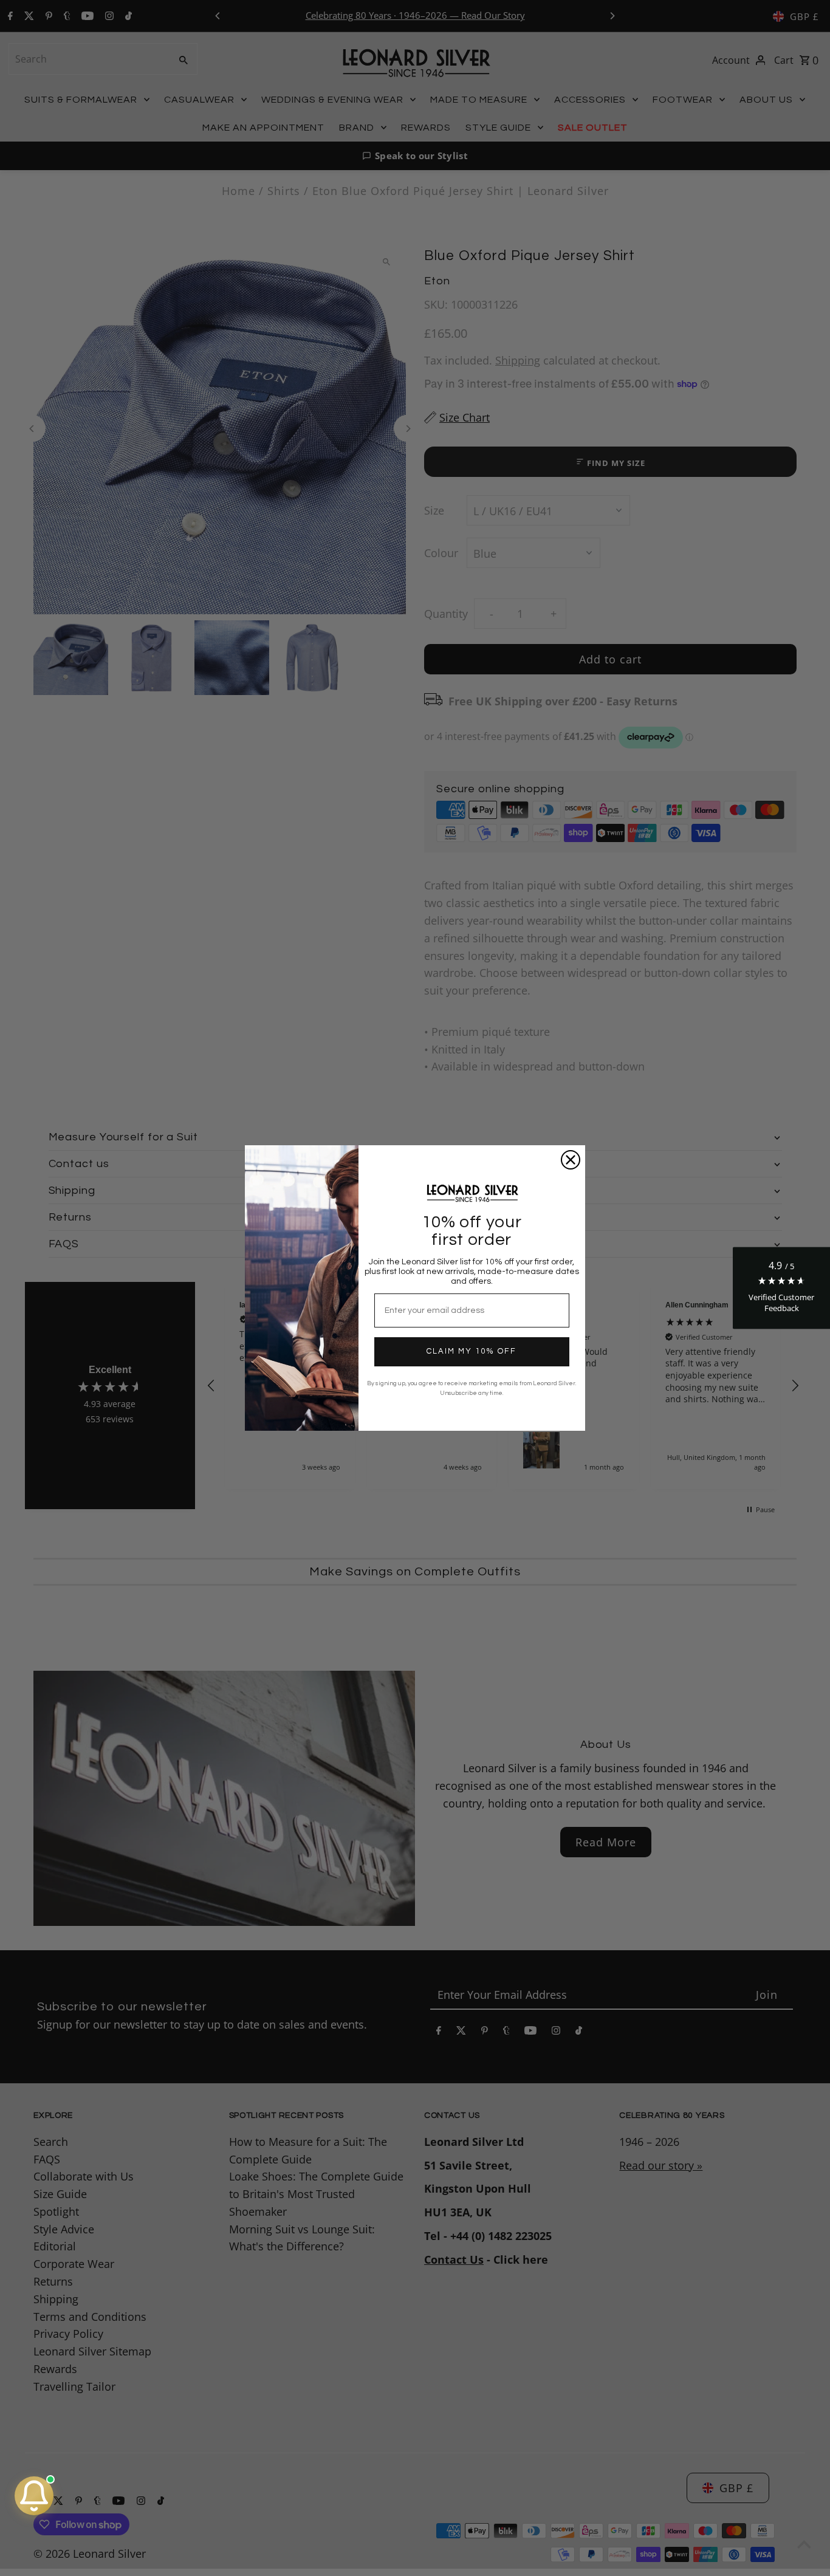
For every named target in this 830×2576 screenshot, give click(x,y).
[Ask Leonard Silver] (34, 2496)
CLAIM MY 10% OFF (472, 1351)
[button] (781, 1288)
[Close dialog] (571, 1160)
